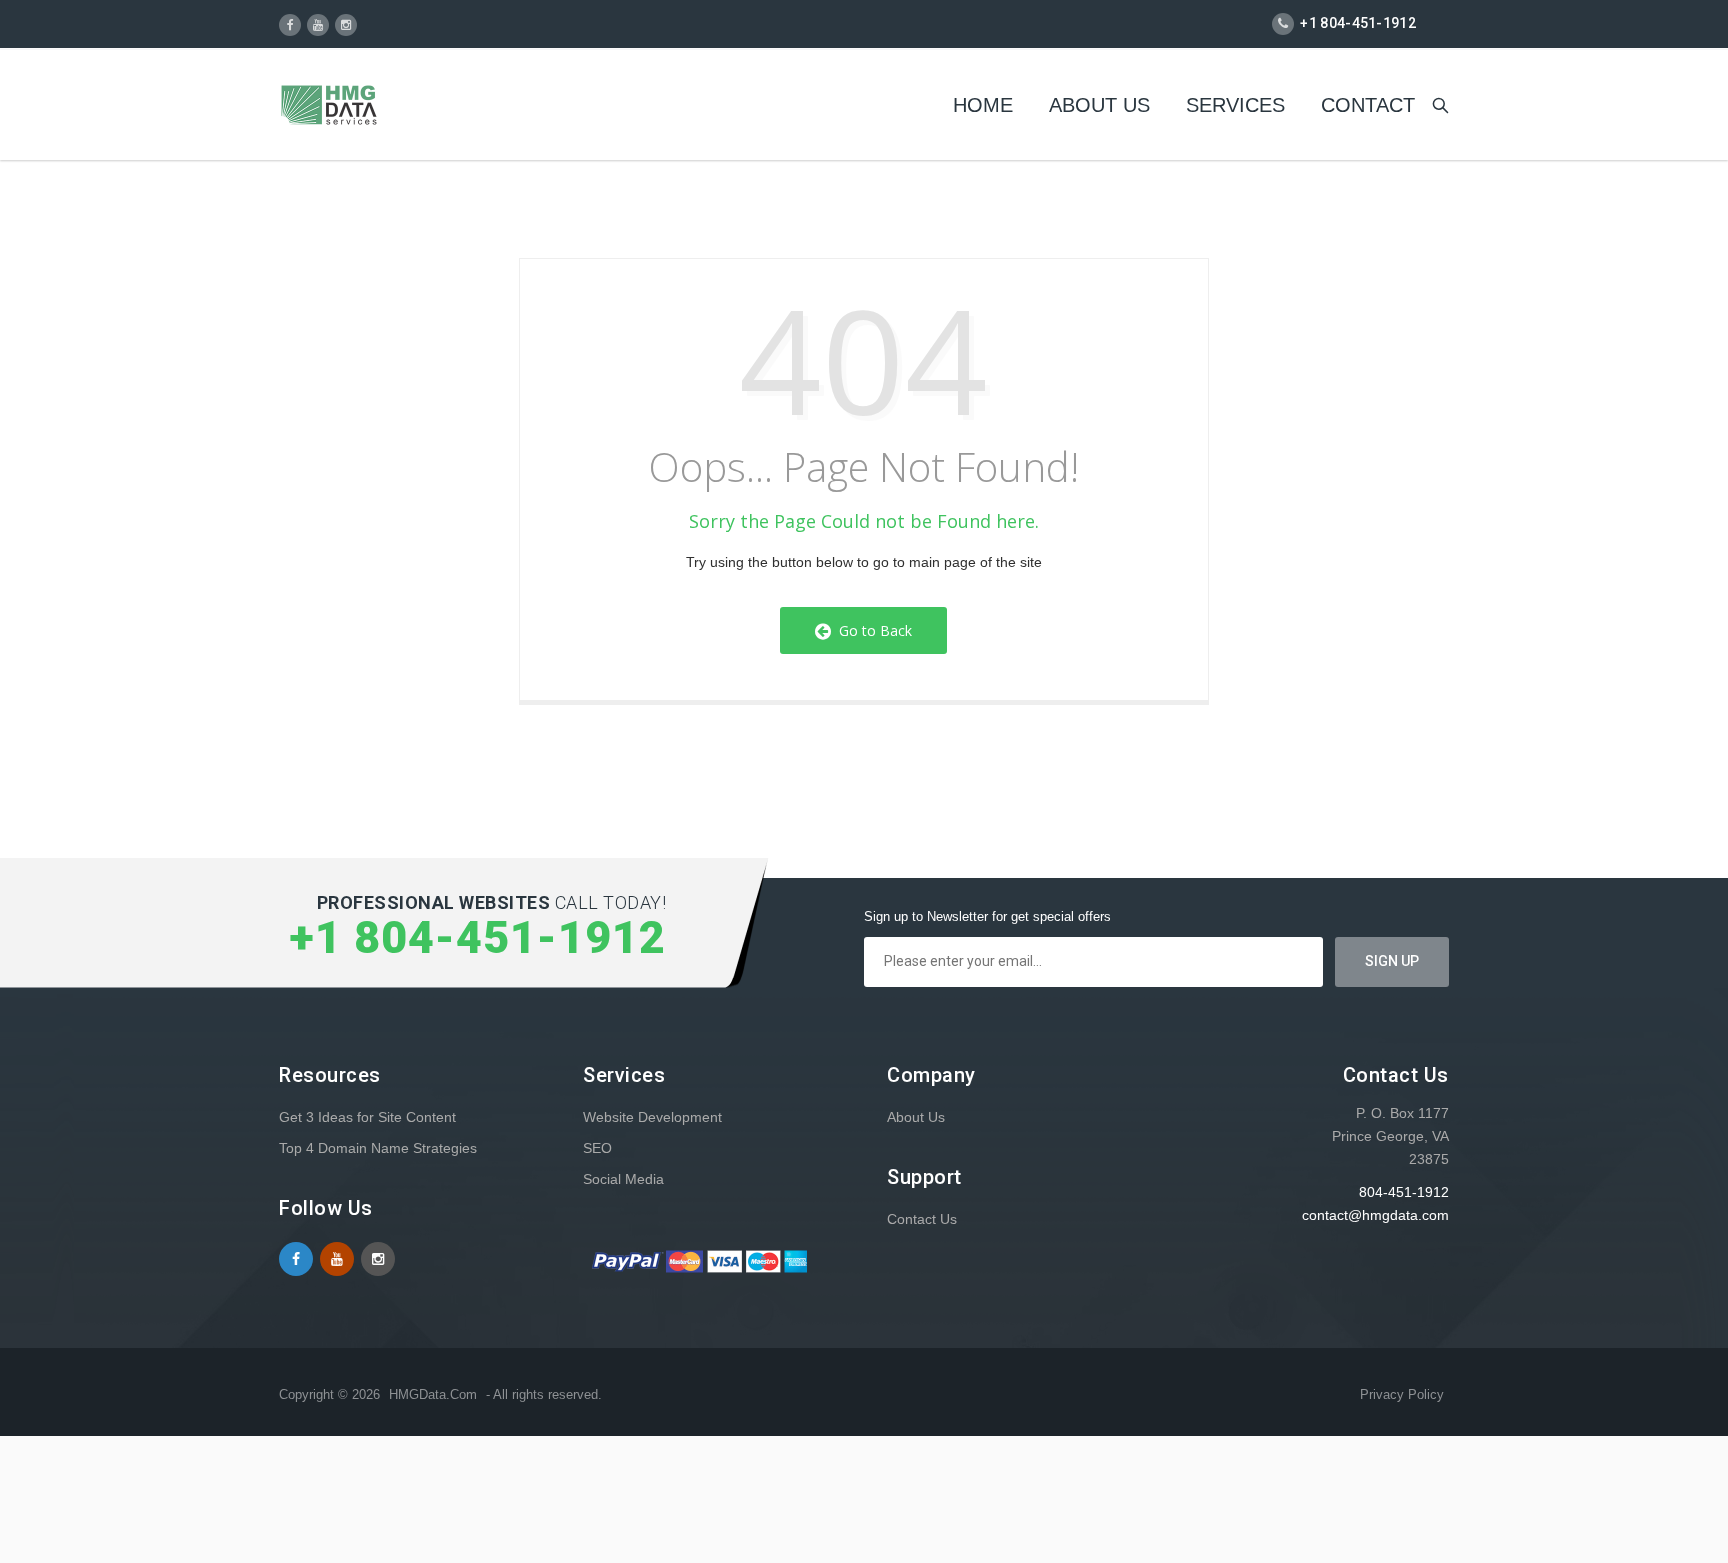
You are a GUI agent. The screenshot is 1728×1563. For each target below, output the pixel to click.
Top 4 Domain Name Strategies (378, 1148)
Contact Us (922, 1219)
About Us (1099, 105)
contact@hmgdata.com (1375, 1215)
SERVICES (1235, 105)
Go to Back (871, 630)
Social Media (623, 1179)
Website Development (652, 1117)
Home (983, 105)
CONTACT (1368, 105)
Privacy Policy (1402, 1394)
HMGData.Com (433, 1394)
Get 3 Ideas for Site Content (367, 1117)
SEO (597, 1148)
